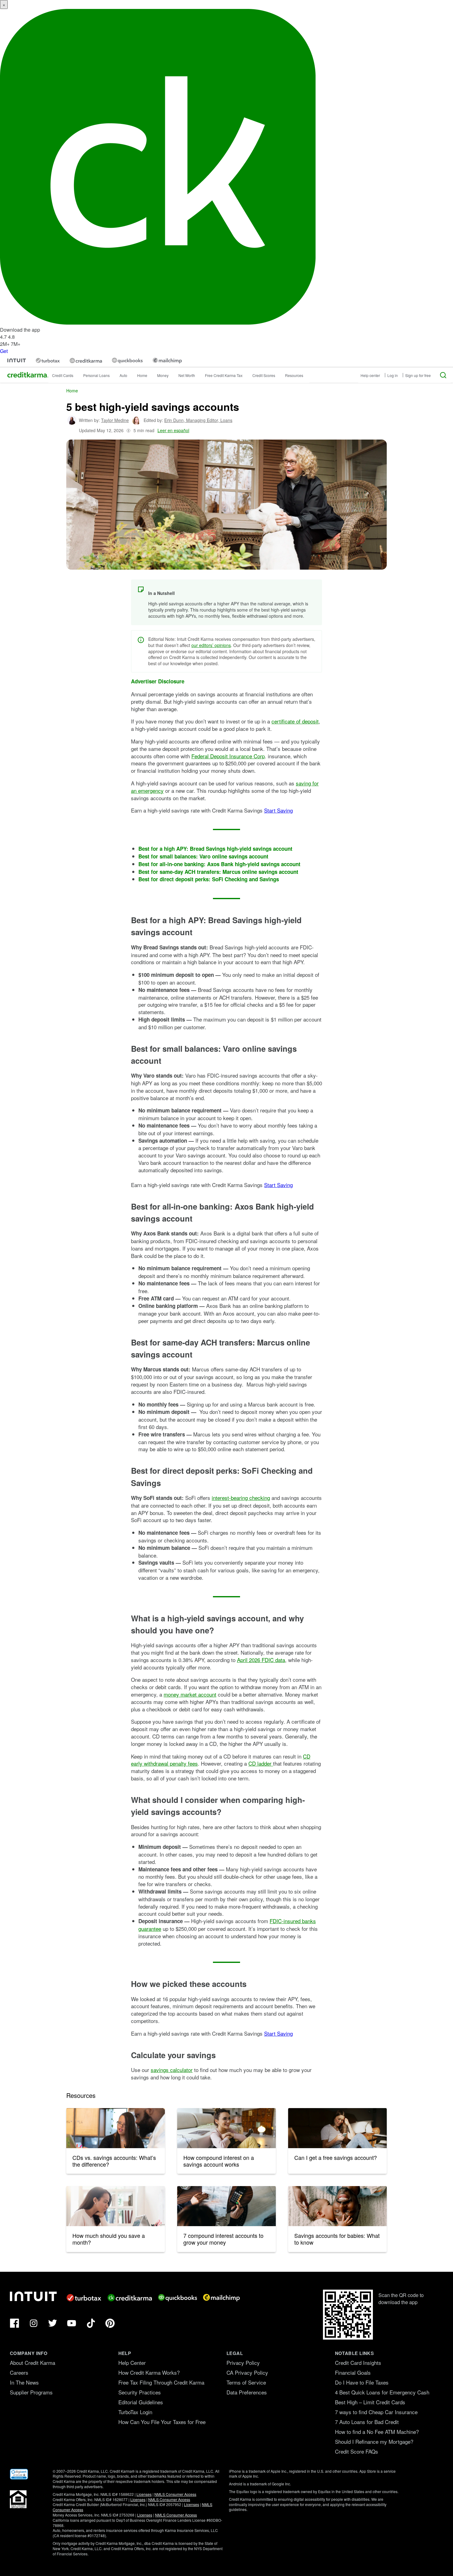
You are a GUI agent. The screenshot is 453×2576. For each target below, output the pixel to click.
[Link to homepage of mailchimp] (167, 360)
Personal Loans (96, 375)
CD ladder (261, 1763)
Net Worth (187, 375)
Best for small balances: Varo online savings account (203, 856)
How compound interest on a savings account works (219, 2161)
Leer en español (173, 430)
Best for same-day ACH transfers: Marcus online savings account (218, 872)
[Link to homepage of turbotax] (48, 360)
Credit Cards (63, 375)
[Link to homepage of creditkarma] (86, 361)
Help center (370, 375)
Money (163, 375)
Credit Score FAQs (357, 2451)
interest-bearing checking (241, 1498)
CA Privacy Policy (247, 2372)
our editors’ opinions (211, 645)
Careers (19, 2372)
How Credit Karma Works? (149, 2372)
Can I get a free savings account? (336, 2157)
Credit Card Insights (358, 2363)
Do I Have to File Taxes (362, 2382)
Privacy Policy (243, 2363)
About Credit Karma (33, 2363)
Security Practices (140, 2392)
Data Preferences (247, 2392)
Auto (123, 375)
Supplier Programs (31, 2392)
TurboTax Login (135, 2412)
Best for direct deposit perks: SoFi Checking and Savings (209, 879)
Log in (393, 375)
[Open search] (443, 375)
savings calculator (172, 2070)
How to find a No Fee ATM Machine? (377, 2432)
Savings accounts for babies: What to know (337, 2239)
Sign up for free (418, 375)
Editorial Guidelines (141, 2402)
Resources (294, 375)
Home (142, 375)
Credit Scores (264, 375)
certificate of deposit (295, 721)
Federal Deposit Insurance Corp (228, 756)
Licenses (144, 2494)
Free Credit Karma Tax (224, 375)
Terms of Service (246, 2382)
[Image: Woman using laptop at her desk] (116, 2206)
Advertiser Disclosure (158, 681)
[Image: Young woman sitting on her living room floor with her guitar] (226, 2128)
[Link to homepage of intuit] (17, 360)
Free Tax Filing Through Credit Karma (161, 2382)
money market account (190, 1694)
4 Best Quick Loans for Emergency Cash (382, 2392)
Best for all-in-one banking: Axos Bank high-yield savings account (219, 864)
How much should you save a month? (109, 2239)
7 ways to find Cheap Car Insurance (376, 2412)
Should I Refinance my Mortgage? (374, 2441)
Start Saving (278, 810)
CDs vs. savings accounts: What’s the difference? (114, 2161)
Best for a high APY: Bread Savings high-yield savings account (215, 849)
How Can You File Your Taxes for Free (162, 2422)
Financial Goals (353, 2372)
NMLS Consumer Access (175, 2494)
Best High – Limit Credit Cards (370, 2402)
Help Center (132, 2363)
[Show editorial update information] (129, 430)
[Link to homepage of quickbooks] (127, 360)
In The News (24, 2382)
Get (4, 351)
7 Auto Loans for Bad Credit (367, 2422)
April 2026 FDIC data (261, 1660)
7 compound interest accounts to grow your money (223, 2239)
